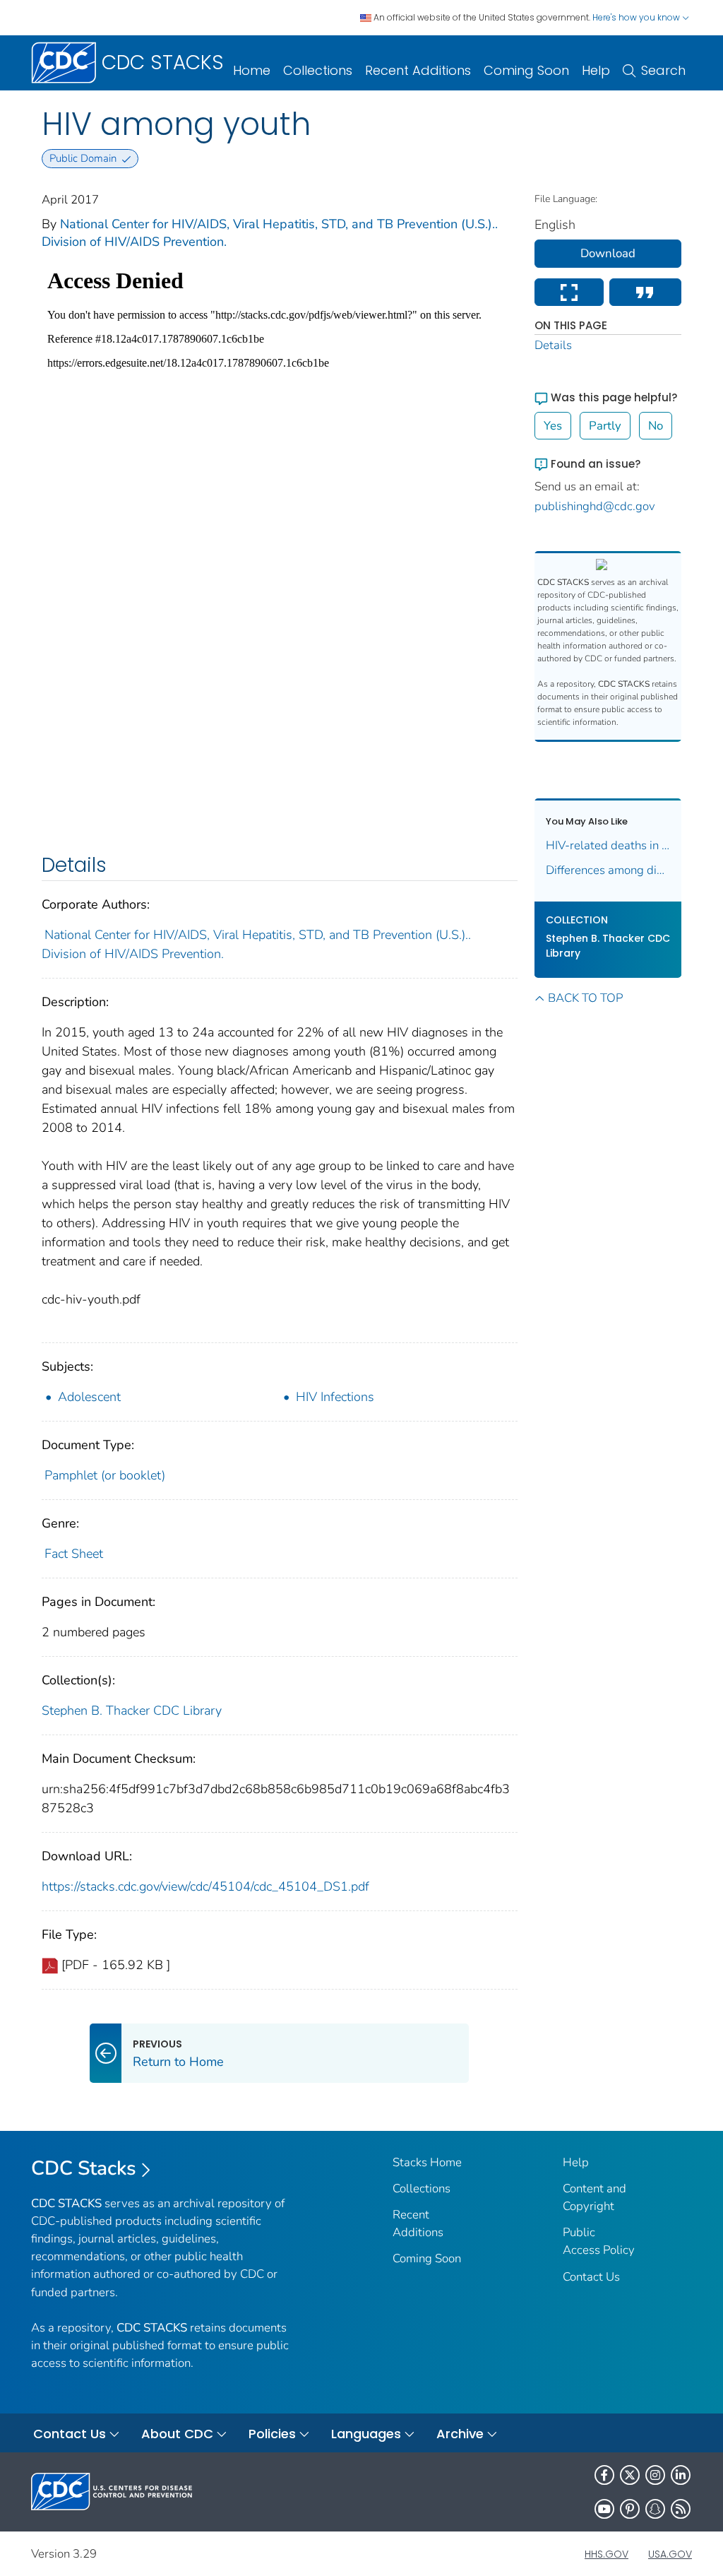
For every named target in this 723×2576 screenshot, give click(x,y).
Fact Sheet (74, 1554)
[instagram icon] (655, 2475)
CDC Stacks (84, 2168)
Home (252, 70)
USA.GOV (670, 2554)
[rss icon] (681, 2509)
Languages (366, 2434)
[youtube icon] (604, 2509)
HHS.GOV (607, 2554)
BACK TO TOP (585, 998)
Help (596, 70)
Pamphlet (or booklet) (105, 1475)
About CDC (177, 2434)
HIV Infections (335, 1397)
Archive (460, 2434)
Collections (318, 70)
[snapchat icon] (655, 2509)
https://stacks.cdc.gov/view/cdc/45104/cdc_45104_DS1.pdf (205, 1886)
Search (663, 70)
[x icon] (630, 2475)
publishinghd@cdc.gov (595, 506)
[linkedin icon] (681, 2475)
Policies (272, 2434)
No (656, 426)
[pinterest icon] (630, 2509)
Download (608, 253)
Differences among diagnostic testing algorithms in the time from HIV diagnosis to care (608, 870)
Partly (605, 426)
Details (553, 345)
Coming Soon (526, 70)
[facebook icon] (604, 2475)
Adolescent (89, 1397)
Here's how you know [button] (637, 17)
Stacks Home (427, 2162)
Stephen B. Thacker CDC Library (132, 1711)
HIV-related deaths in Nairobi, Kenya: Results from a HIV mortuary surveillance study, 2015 (608, 845)
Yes (553, 426)
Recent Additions (418, 70)
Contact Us (591, 2277)
